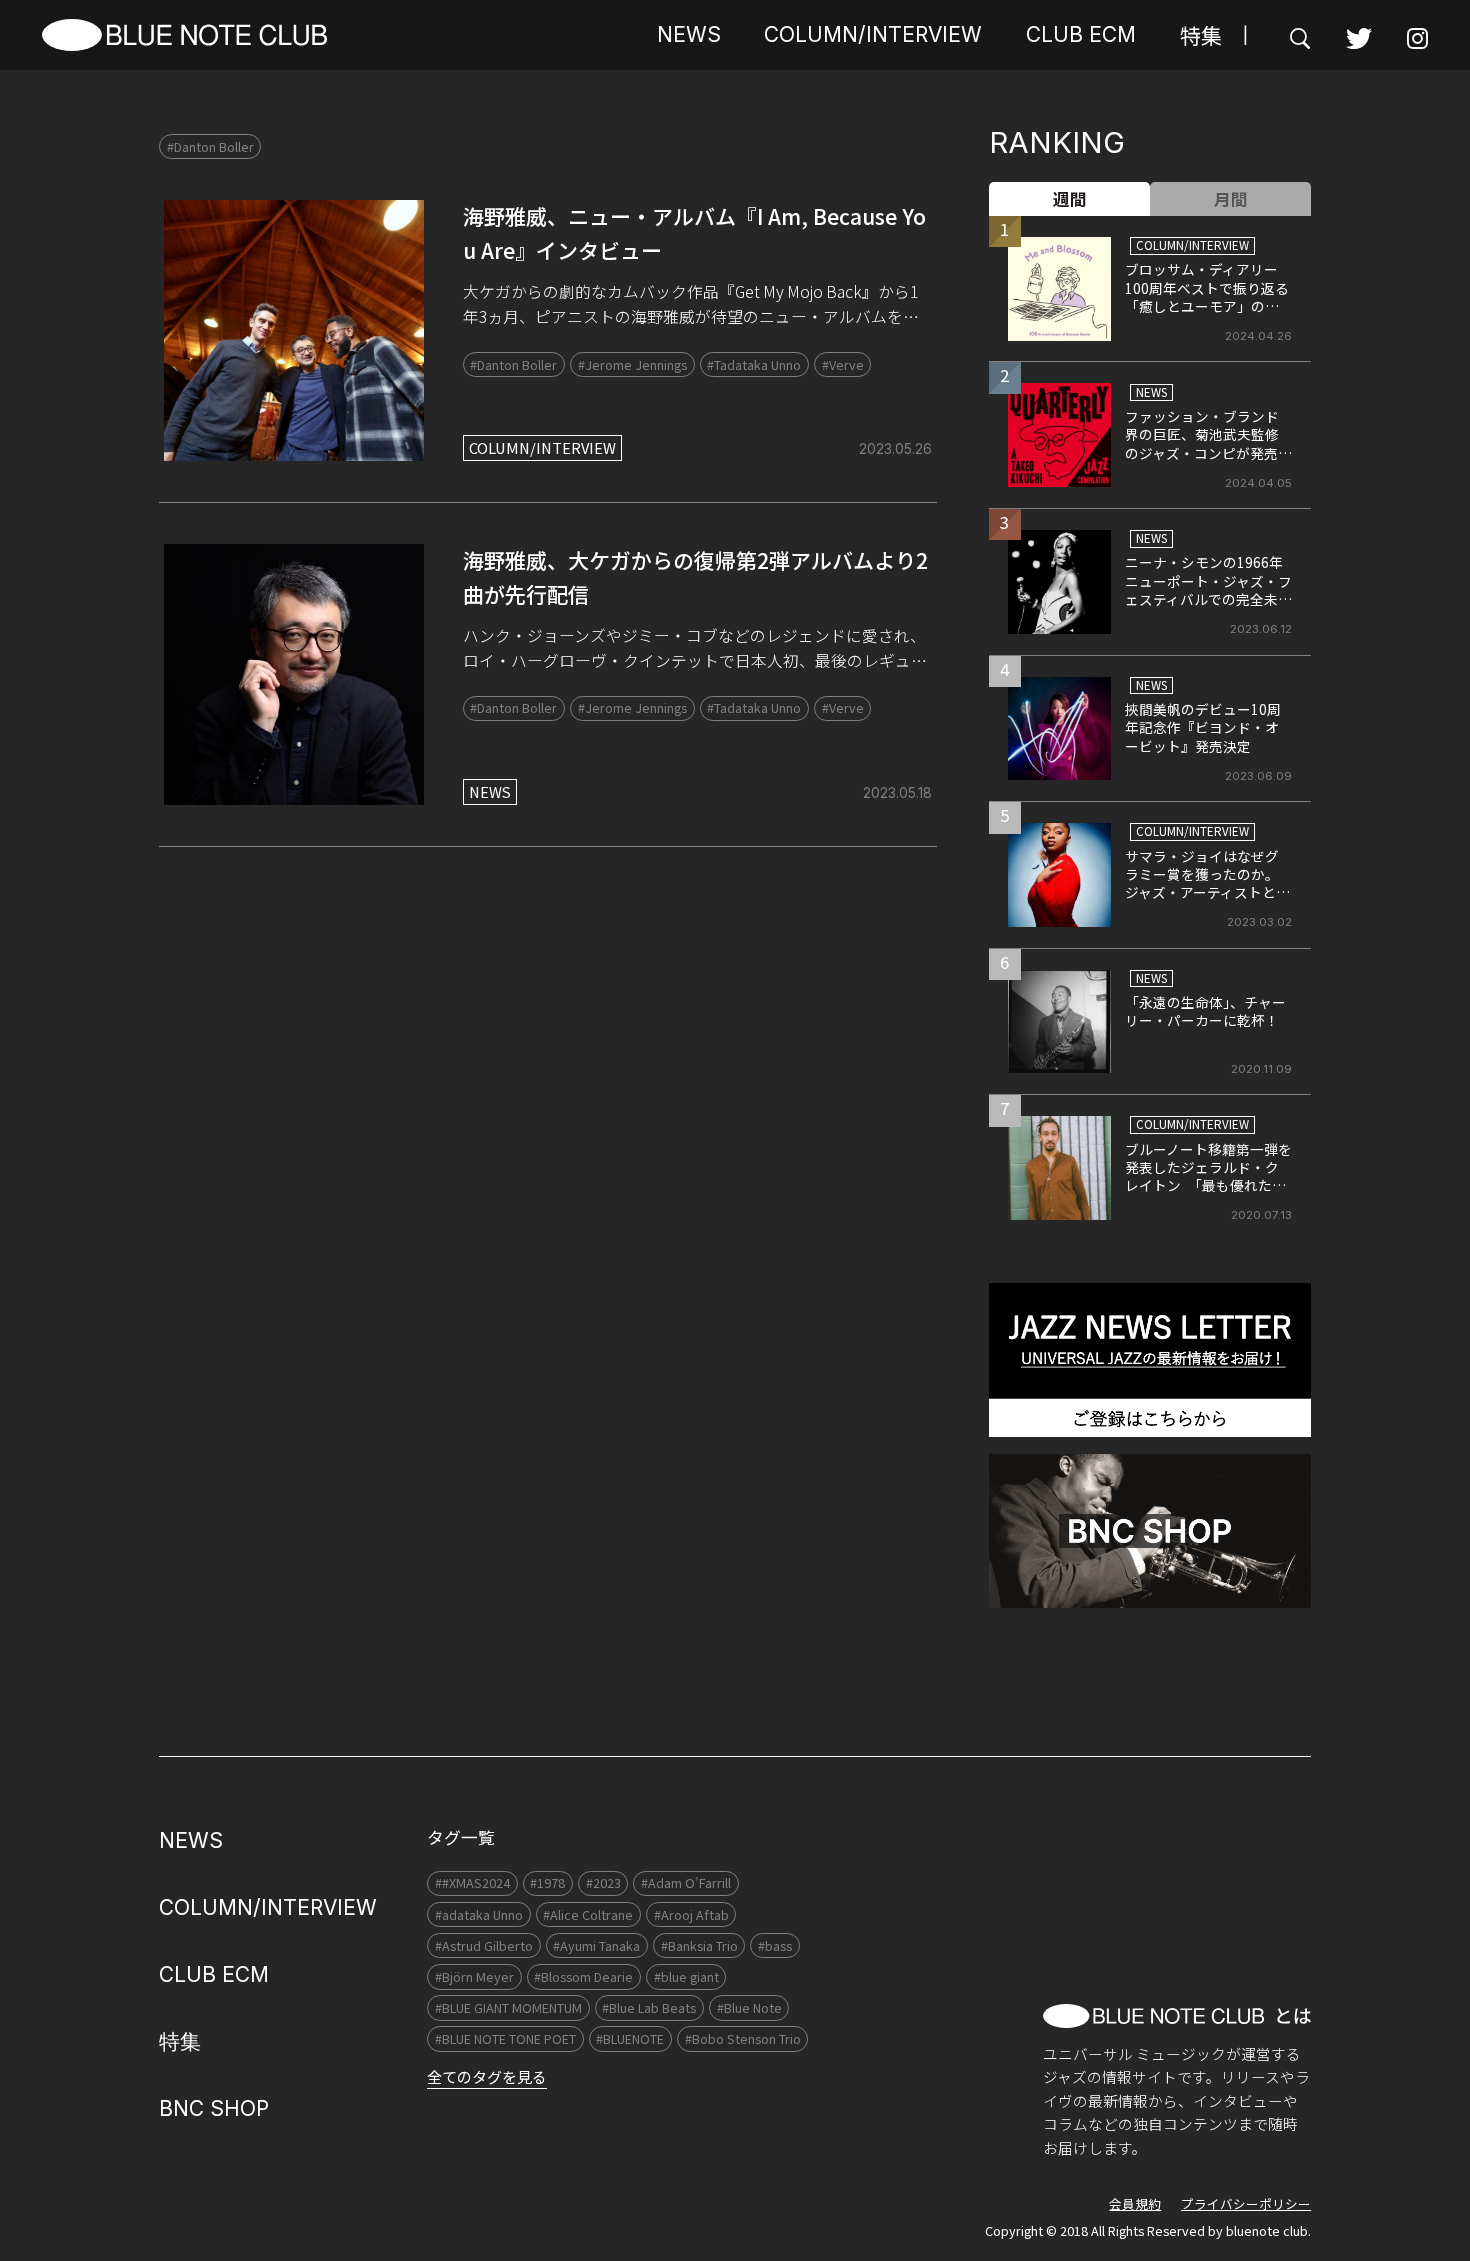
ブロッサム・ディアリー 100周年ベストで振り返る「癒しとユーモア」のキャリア (1208, 296)
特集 (1201, 35)
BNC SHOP (214, 2108)
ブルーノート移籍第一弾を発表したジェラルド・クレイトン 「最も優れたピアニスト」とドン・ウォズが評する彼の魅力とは (1208, 1186)
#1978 (547, 1882)
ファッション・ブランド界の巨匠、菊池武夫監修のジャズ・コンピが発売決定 (1208, 443)
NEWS (689, 34)
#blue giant (686, 1976)
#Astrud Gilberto (484, 1945)
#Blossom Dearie (583, 1976)
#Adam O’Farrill (686, 1882)
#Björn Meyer (474, 1976)
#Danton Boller (210, 146)
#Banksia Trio (699, 1945)
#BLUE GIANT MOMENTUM (508, 2007)
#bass (775, 1945)
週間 (1070, 199)
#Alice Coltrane (588, 1914)
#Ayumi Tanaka (596, 1945)
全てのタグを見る (487, 2076)
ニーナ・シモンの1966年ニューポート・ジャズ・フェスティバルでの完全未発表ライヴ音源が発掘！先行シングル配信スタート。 (1208, 608)
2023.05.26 (895, 449)
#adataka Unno (479, 1914)
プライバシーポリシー (1246, 2203)
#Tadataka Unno (754, 364)
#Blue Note (749, 2007)
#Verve (843, 364)
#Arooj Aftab (691, 1914)
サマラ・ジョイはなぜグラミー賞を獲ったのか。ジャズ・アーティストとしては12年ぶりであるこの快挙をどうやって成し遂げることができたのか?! (1208, 902)
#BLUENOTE (630, 2038)
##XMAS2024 (472, 1882)
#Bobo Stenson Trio (743, 2038)
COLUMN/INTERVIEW (873, 34)
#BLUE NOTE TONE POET (505, 2038)
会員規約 (1135, 2203)
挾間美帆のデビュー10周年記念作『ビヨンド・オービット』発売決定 (1203, 727)
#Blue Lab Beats (649, 2007)
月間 (1231, 199)
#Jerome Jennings (632, 364)
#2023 (603, 1882)
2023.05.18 (897, 793)
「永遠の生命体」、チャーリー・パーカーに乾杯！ (1205, 1011)
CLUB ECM (1081, 34)
